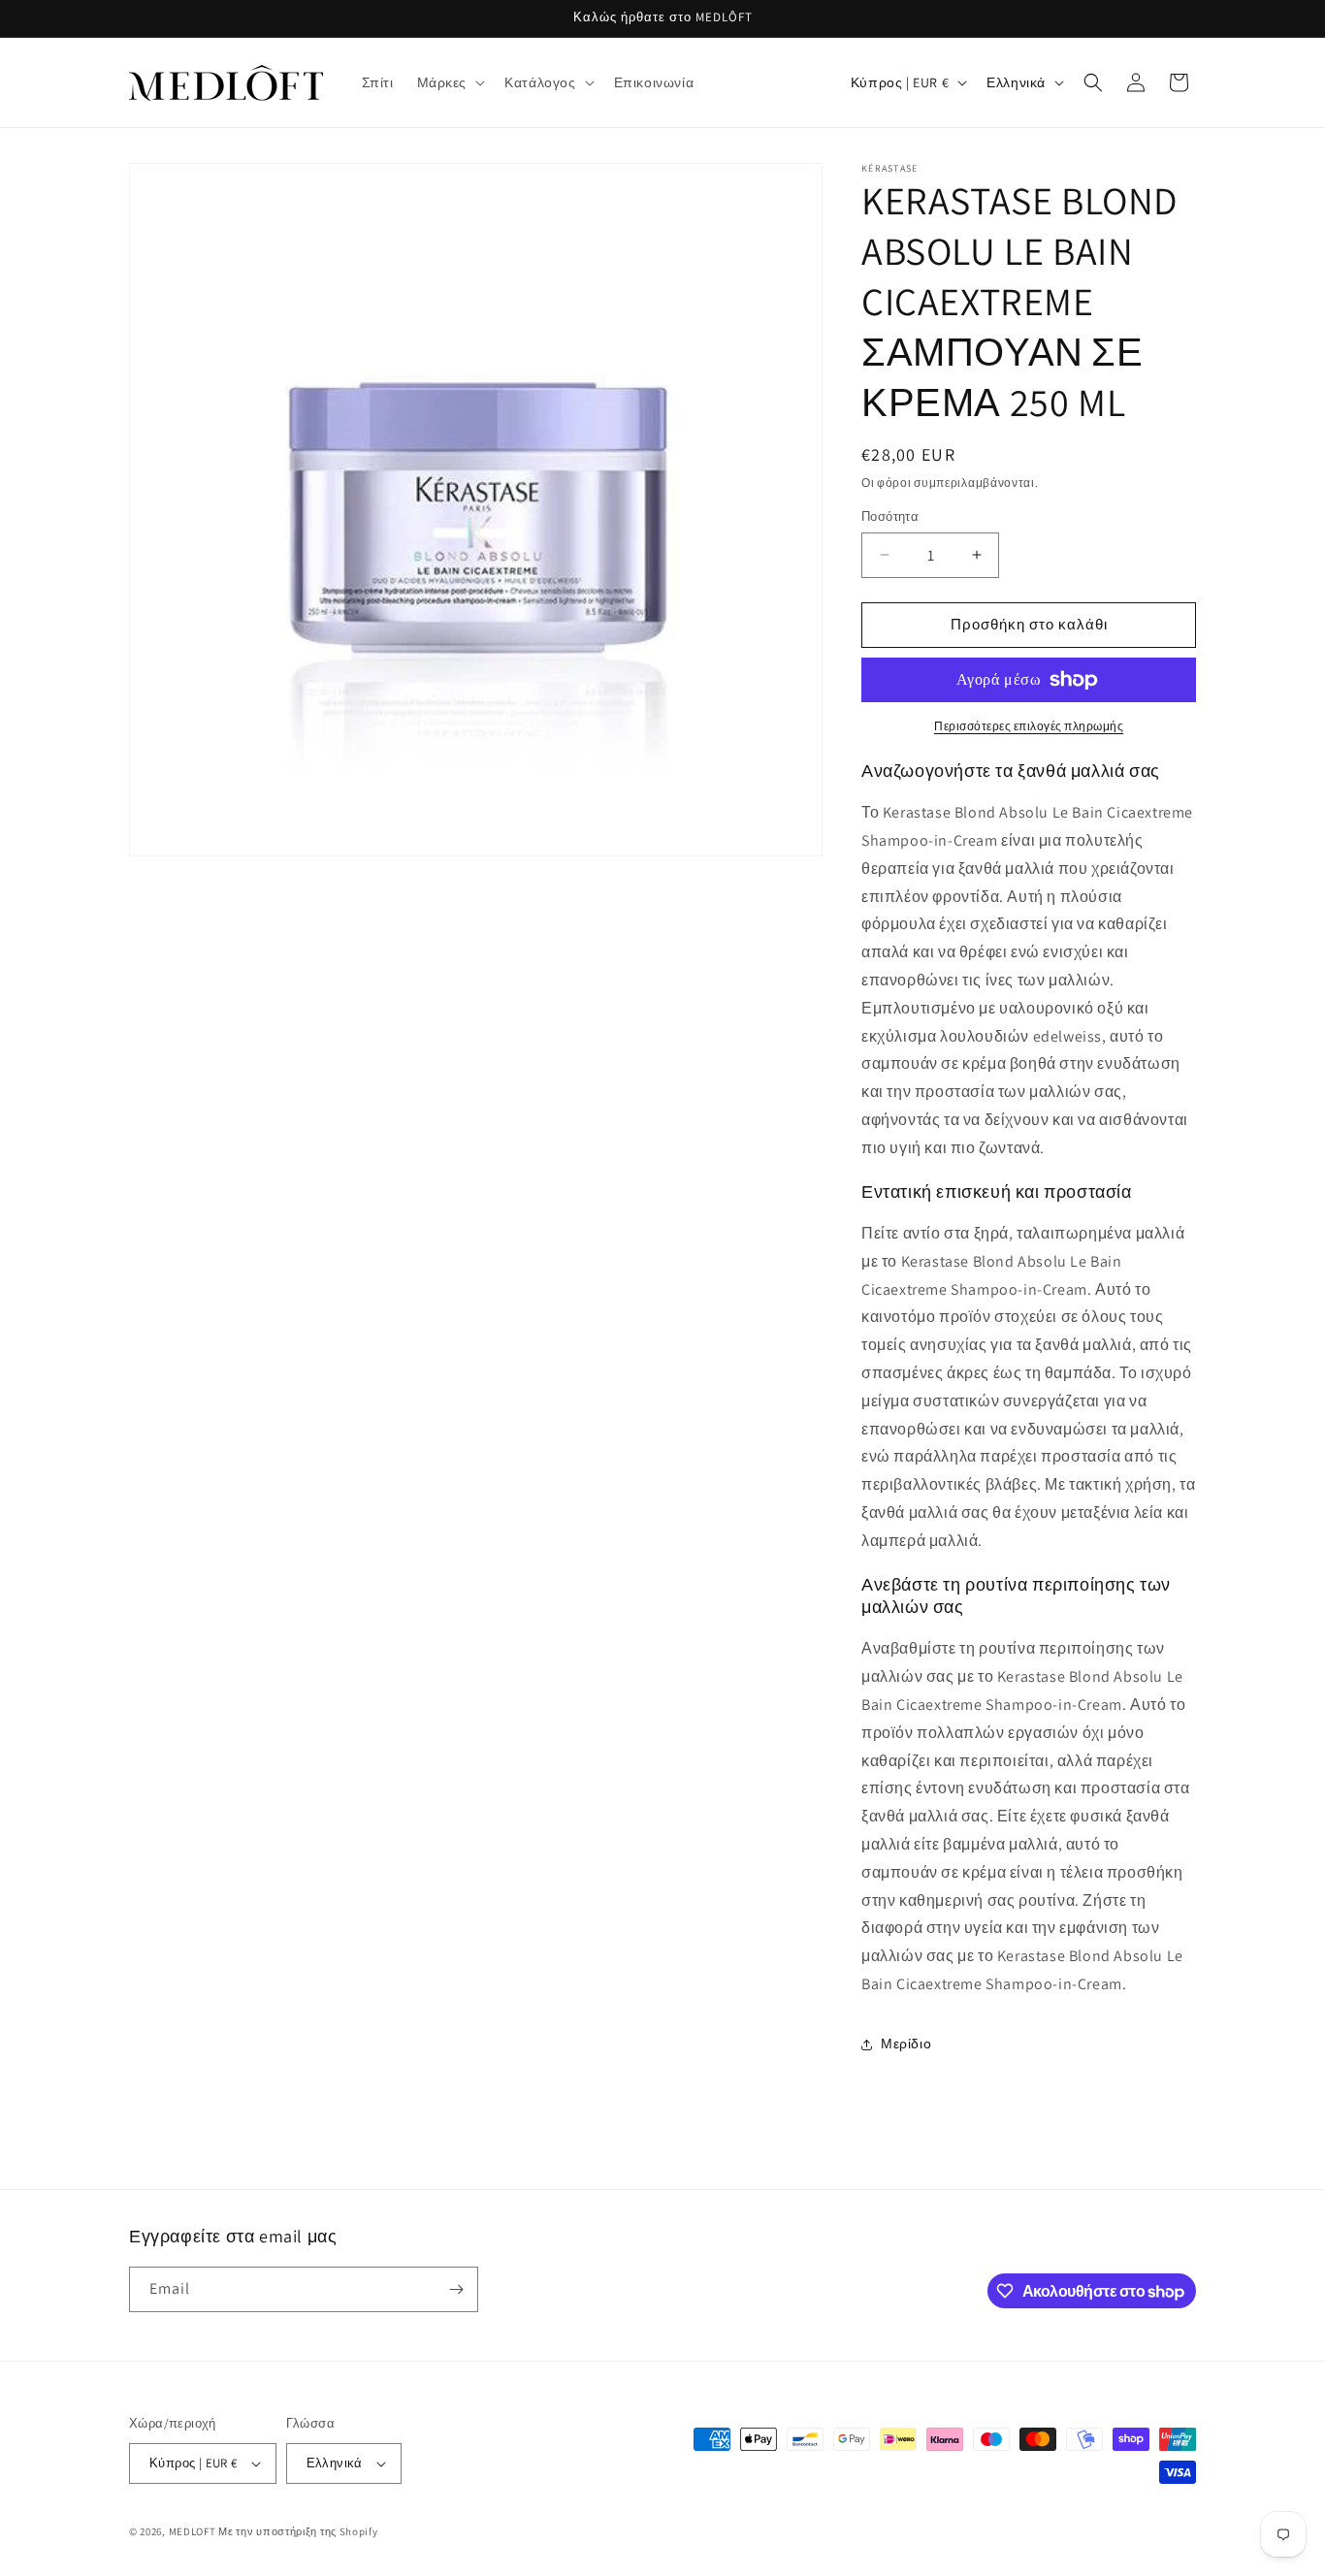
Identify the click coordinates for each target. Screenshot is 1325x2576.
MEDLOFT (193, 2531)
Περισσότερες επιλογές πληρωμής (1029, 726)
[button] (450, 82)
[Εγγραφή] (456, 2289)
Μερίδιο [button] (906, 2044)
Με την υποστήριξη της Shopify (298, 2531)
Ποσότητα (890, 516)
